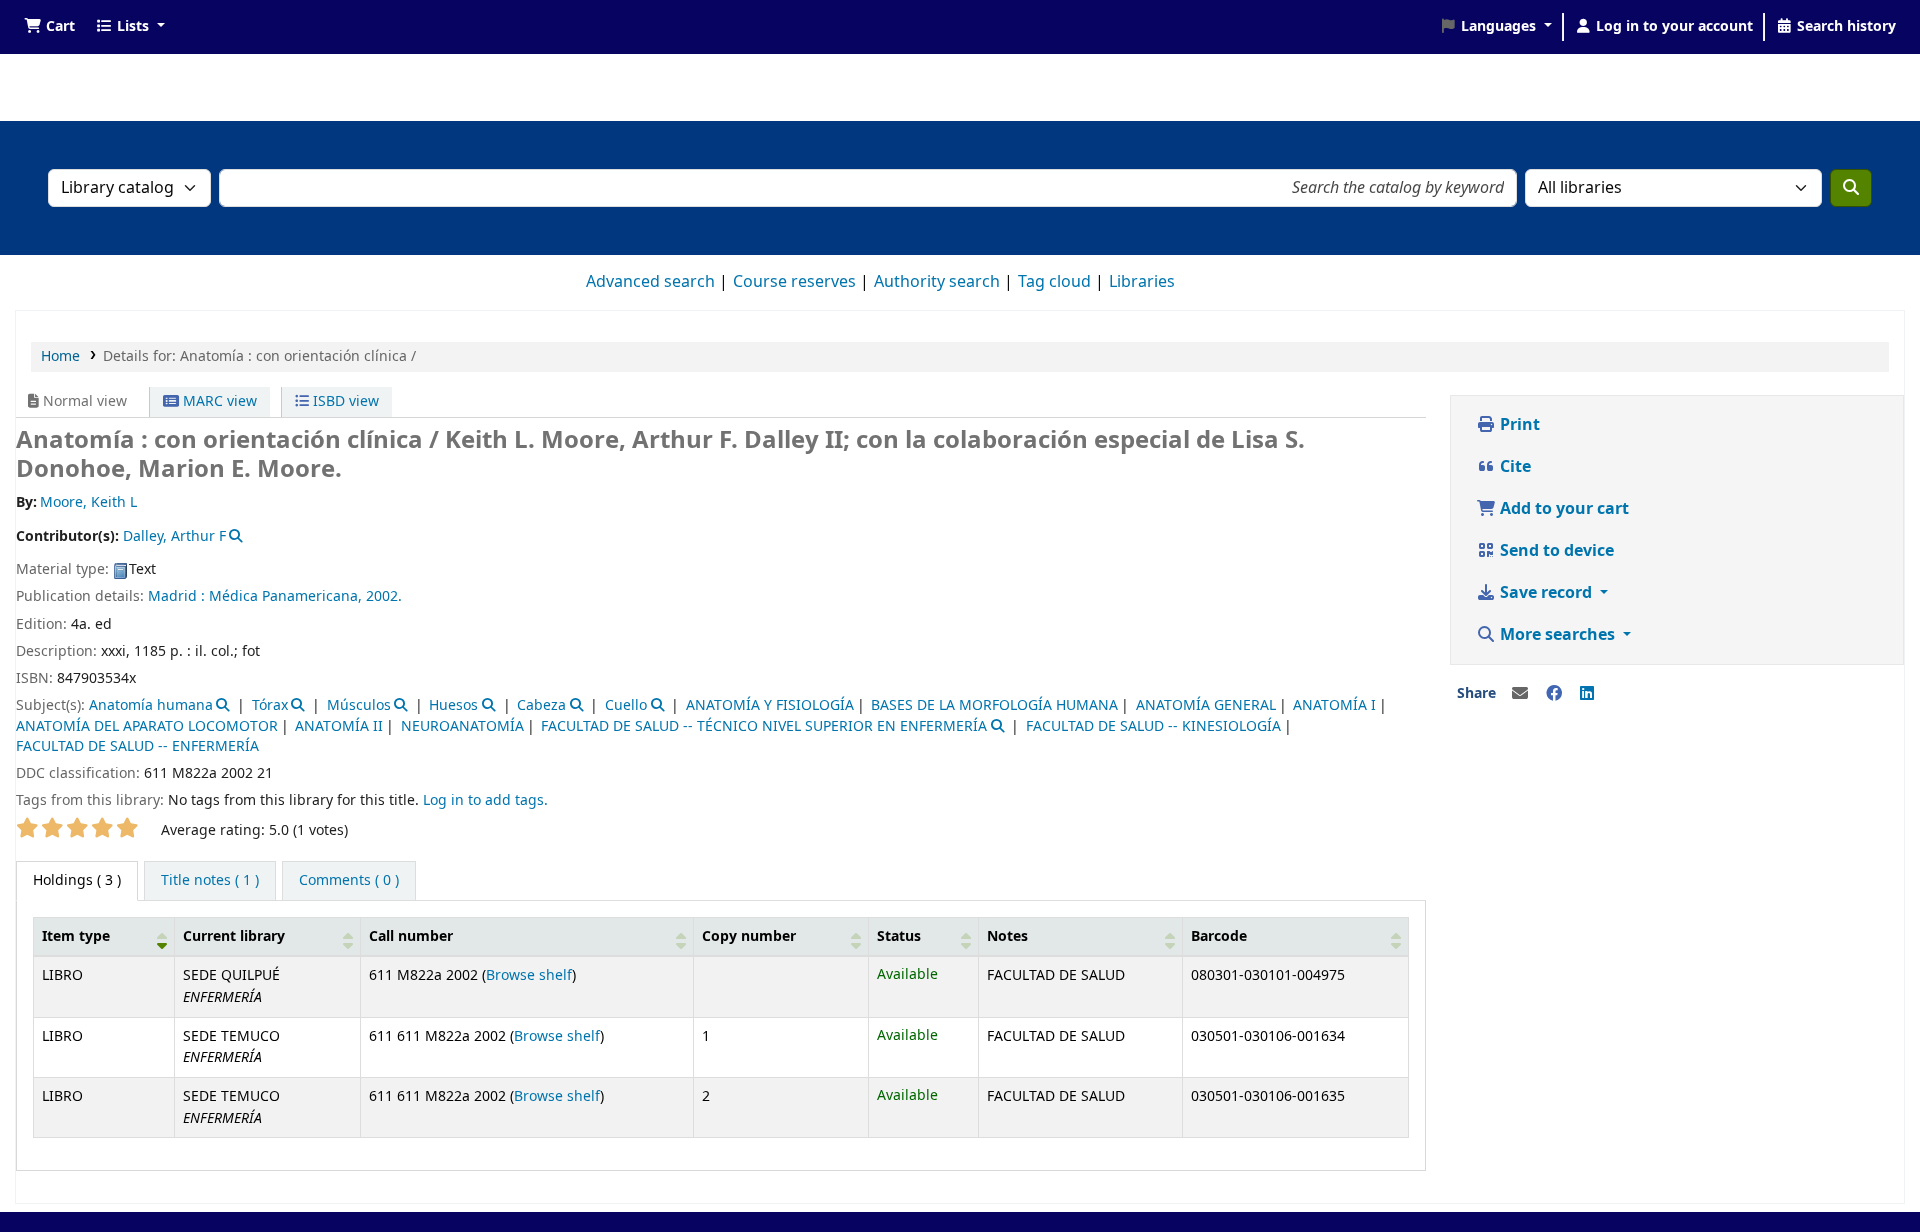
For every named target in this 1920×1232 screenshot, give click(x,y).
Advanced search (650, 282)
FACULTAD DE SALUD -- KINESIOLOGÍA (1153, 726)
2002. (384, 596)
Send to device (1555, 551)
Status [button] (899, 936)
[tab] (210, 881)
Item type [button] (76, 936)
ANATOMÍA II (339, 726)
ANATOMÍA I (1334, 705)
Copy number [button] (749, 936)
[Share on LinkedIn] (1587, 694)
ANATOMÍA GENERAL (1206, 705)
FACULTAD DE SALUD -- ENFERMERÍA (137, 746)
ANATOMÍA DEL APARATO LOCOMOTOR (147, 726)
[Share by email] (1520, 694)
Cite (1513, 467)
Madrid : (176, 596)
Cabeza (541, 705)
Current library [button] (234, 936)
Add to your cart (1562, 509)
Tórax (270, 705)
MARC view (218, 401)
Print (1518, 425)
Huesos (453, 705)
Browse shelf (529, 975)
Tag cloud (1054, 282)
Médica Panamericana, (285, 596)
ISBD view (344, 401)
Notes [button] (1007, 936)
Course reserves (794, 282)
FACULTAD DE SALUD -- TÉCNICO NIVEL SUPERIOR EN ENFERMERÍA (764, 726)
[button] (49, 27)
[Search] (1851, 188)
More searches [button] (1557, 635)
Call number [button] (411, 936)
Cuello (626, 705)
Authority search (937, 282)
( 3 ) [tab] (77, 880)
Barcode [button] (1219, 936)
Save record (1546, 593)
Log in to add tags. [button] (485, 800)
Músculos (359, 705)
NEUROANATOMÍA (462, 726)
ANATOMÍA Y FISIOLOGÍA (770, 705)
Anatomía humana (151, 705)
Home (60, 356)
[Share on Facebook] (1554, 694)
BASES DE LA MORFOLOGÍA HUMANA (994, 705)
